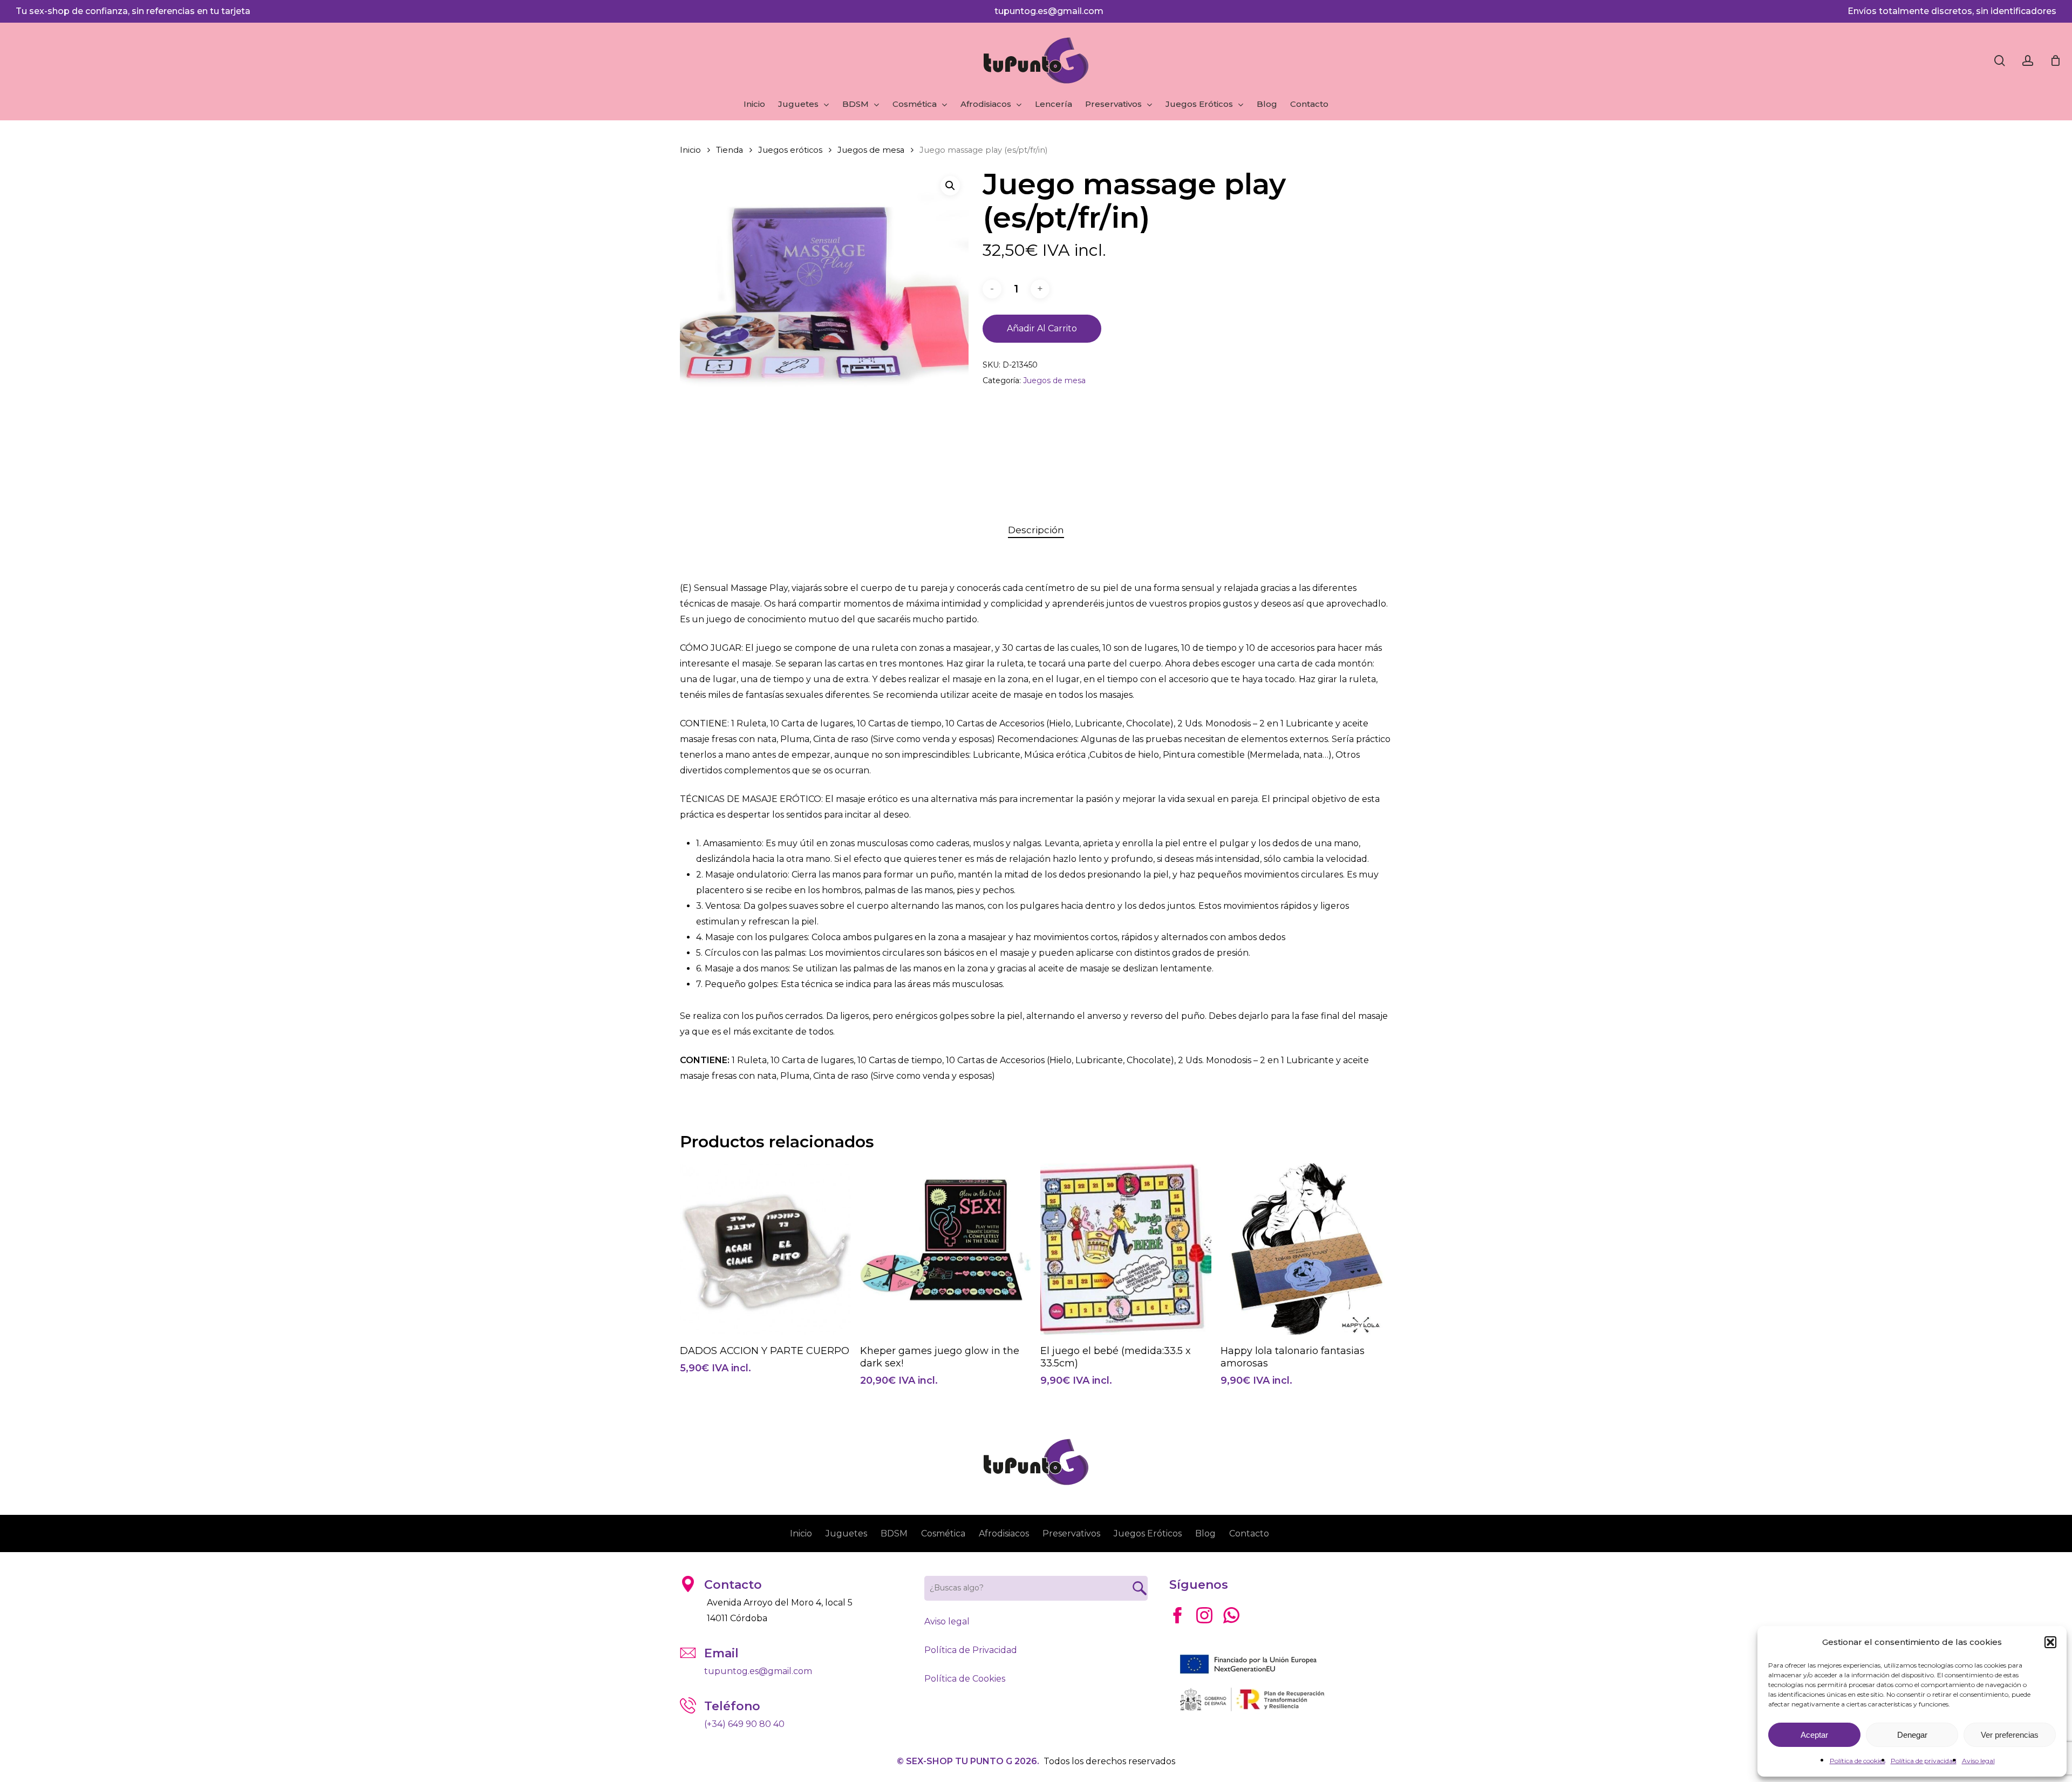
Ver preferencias (2010, 1735)
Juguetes (846, 1533)
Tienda (730, 150)
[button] (2050, 1642)
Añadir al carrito (1042, 328)
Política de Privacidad (971, 1650)
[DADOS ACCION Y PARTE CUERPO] (765, 1249)
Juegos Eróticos (1148, 1533)
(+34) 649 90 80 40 (744, 1724)
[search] (2000, 61)
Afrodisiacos (1004, 1533)
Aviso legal (1978, 1761)
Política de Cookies (965, 1679)
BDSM (894, 1533)
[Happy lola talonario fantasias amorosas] (1306, 1249)
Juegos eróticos (790, 150)
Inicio (690, 150)
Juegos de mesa (871, 150)
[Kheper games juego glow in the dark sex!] (946, 1249)
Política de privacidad (1924, 1761)
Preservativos (1071, 1533)
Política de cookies (1858, 1761)
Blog (1205, 1533)
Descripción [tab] (1036, 530)
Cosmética (943, 1533)
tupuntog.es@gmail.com (1049, 11)
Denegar (1912, 1735)
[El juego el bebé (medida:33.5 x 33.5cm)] (1126, 1249)
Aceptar (1814, 1735)
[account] (2028, 61)
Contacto (1249, 1533)
